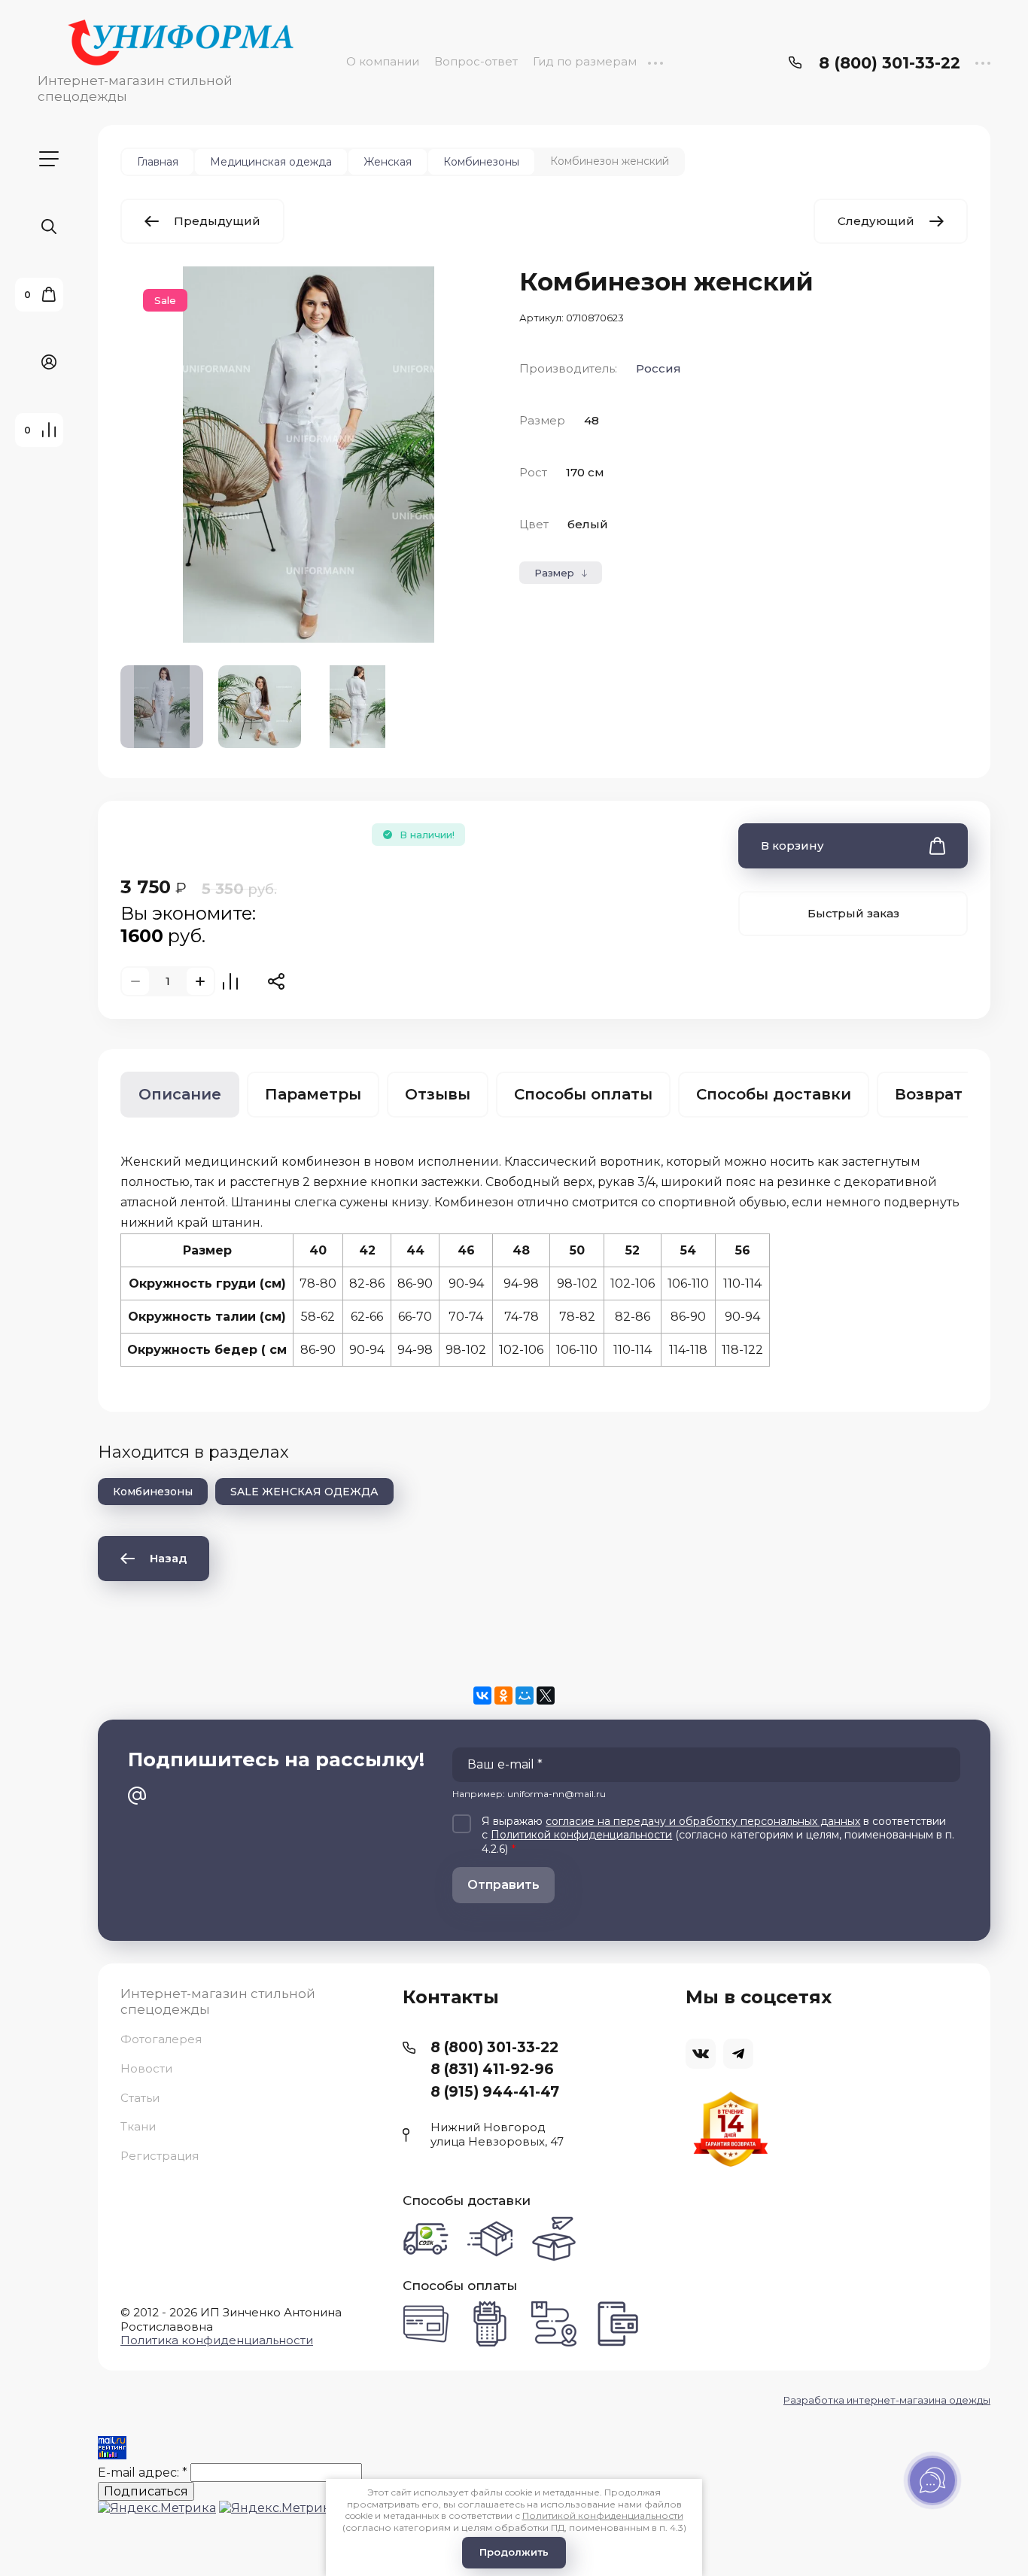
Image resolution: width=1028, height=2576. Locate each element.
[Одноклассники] (503, 1696)
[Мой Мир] (525, 1696)
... (655, 61)
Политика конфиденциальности (217, 2340)
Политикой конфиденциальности (581, 1835)
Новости (146, 2068)
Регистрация (160, 2156)
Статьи (140, 2098)
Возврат (929, 1094)
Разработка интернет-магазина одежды (887, 2400)
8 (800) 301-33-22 (890, 63)
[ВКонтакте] (482, 1696)
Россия (658, 368)
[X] (546, 1696)
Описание (180, 1094)
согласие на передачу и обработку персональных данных (703, 1821)
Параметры (313, 1094)
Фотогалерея (161, 2039)
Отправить (503, 1885)
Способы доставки (774, 1094)
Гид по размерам (585, 61)
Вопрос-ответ (476, 61)
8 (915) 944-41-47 (495, 2092)
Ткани (138, 2126)
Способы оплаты (583, 1094)
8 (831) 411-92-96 (492, 2069)
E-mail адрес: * (143, 2473)
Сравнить (230, 981)
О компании (383, 61)
